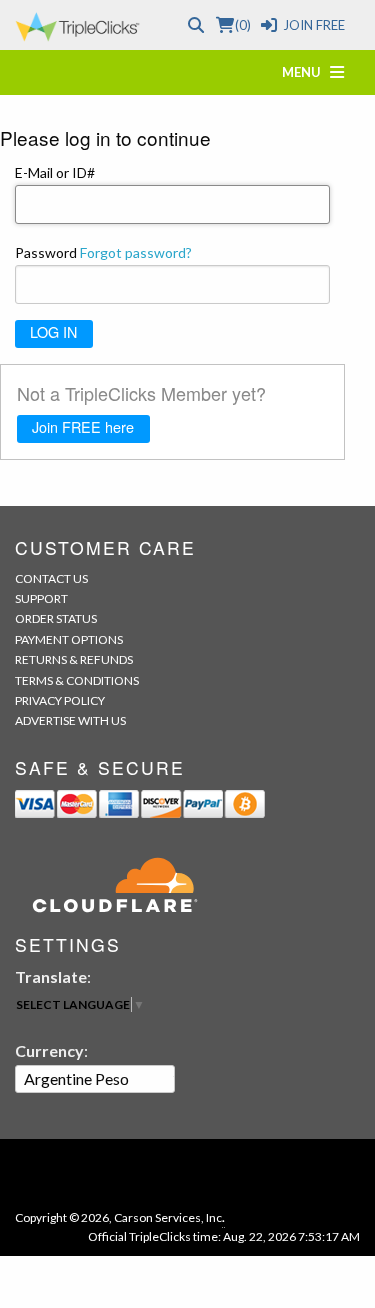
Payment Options (69, 639)
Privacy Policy (60, 700)
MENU (306, 72)
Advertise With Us (70, 720)
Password (103, 252)
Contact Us (51, 578)
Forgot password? (136, 252)
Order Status (56, 618)
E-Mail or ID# (55, 172)
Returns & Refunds (74, 659)
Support (41, 598)
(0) (242, 25)
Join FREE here (83, 426)
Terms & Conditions (77, 680)
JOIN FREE (314, 25)
